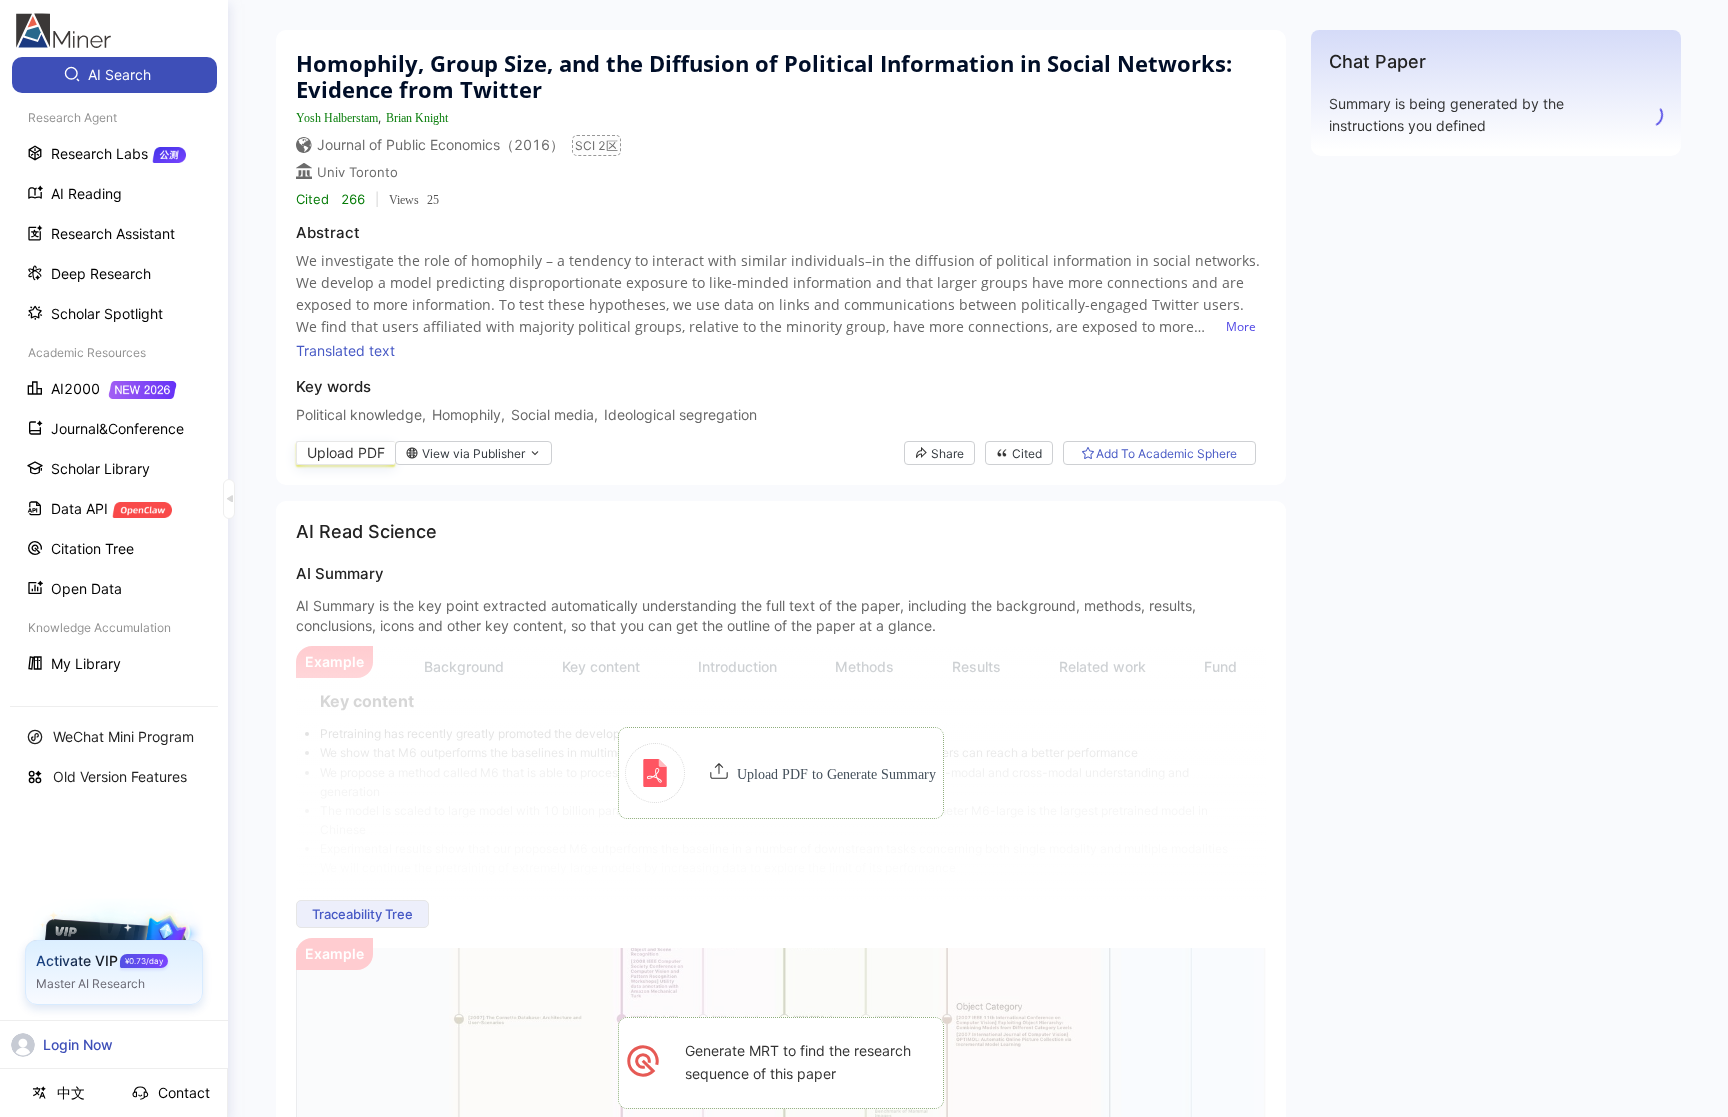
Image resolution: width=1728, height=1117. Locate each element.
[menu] (114, 371)
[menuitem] (114, 75)
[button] (780, 773)
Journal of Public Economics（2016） (440, 144)
